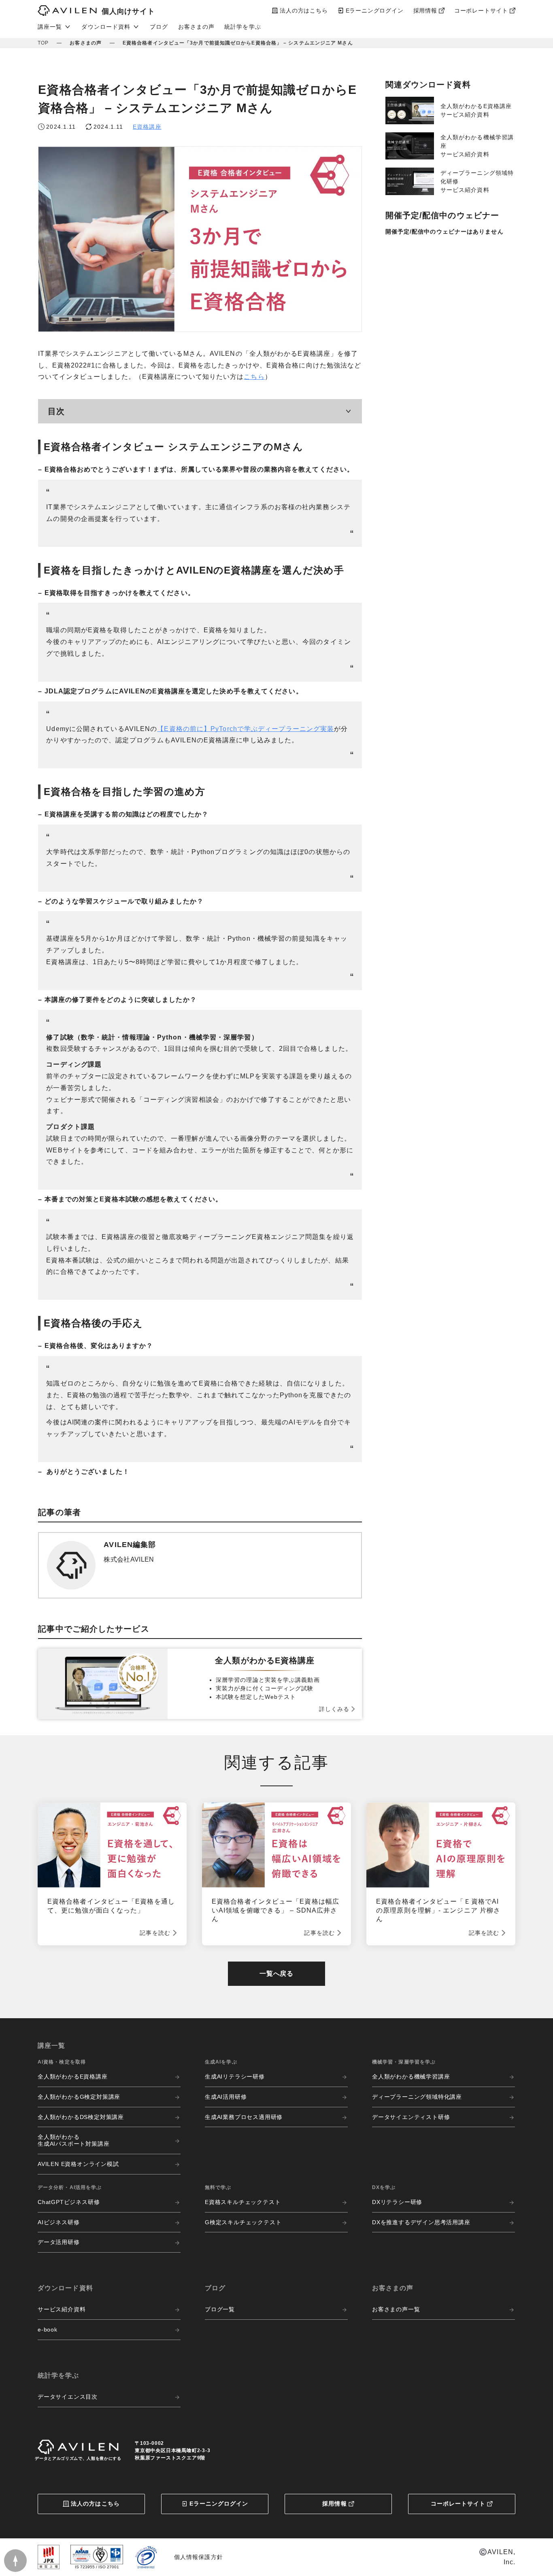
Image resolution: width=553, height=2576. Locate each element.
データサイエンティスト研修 (411, 2117)
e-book (48, 2329)
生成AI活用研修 (226, 2097)
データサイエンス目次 (68, 2397)
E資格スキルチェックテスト (243, 2202)
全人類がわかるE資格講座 (73, 2077)
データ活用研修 (59, 2242)
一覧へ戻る (276, 1973)
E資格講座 (147, 127)
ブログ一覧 (220, 2309)
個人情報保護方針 (199, 2557)
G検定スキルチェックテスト (243, 2222)
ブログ (159, 27)
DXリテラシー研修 (397, 2202)
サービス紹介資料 (62, 2309)
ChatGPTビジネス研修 (69, 2202)
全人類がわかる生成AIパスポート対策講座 (73, 2140)
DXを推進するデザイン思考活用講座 (421, 2222)
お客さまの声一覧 (396, 2309)
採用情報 (334, 2504)
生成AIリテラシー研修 (235, 2077)
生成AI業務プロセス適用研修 (244, 2117)
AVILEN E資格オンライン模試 (78, 2164)
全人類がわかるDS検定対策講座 (81, 2117)
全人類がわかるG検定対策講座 (79, 2097)
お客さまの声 (197, 27)
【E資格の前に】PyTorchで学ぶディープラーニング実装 (246, 729)
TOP (43, 43)
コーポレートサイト (458, 2504)
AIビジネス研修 (58, 2222)
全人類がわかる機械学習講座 (411, 2077)
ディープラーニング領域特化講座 (417, 2097)
